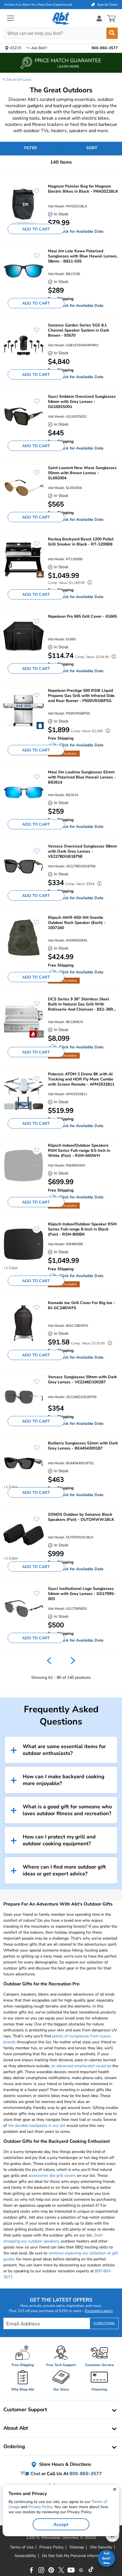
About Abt (16, 2428)
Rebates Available (64, 754)
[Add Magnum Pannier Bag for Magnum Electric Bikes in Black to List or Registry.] (34, 194)
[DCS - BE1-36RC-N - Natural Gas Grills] (24, 1019)
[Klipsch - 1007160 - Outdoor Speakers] (24, 938)
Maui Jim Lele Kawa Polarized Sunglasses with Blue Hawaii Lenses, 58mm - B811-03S (83, 256)
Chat (35, 2474)
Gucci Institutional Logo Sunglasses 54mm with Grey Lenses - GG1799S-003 (82, 1594)
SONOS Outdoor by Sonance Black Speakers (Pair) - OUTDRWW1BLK (81, 1517)
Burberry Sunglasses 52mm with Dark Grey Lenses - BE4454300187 (83, 1446)
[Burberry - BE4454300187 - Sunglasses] (24, 1463)
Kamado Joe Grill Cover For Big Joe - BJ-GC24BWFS (82, 1305)
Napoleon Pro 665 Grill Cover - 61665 (82, 617)
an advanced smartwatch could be (81, 2066)
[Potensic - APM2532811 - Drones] (24, 1094)
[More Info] (88, 583)
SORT (92, 148)
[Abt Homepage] (61, 18)
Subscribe (104, 2324)
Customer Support (25, 2410)
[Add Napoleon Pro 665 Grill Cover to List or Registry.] (34, 624)
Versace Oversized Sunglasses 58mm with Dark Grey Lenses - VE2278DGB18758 (82, 851)
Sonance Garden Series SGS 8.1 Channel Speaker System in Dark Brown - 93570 (79, 330)
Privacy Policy (40, 2507)
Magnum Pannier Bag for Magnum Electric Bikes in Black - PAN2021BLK (83, 189)
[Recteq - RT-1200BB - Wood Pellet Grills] (24, 559)
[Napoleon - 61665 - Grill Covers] (24, 637)
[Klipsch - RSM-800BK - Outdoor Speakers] (24, 1244)
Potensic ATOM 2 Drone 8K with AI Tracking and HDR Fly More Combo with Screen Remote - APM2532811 (81, 1079)
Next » (73, 1661)
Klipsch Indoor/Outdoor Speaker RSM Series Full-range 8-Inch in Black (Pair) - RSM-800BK (82, 1229)
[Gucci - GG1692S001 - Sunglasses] (24, 417)
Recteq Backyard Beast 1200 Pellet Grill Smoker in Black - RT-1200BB (81, 542)
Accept (61, 2525)
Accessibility (25, 2556)
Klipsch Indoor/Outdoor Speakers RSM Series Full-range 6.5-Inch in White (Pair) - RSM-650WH (79, 1151)
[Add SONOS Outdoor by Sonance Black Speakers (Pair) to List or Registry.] (34, 1522)
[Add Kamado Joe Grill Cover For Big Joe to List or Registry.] (34, 1310)
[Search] (112, 33)
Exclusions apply (99, 2311)
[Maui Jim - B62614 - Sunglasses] (24, 792)
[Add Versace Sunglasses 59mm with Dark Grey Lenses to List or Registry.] (34, 1384)
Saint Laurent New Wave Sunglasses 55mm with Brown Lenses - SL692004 (82, 473)
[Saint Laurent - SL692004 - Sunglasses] (24, 488)
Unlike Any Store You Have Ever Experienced (38, 5)
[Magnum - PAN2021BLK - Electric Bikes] (24, 206)
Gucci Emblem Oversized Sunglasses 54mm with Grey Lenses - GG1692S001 (82, 402)
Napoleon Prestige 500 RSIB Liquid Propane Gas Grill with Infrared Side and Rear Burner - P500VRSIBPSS (81, 696)
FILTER (30, 148)
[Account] (99, 18)
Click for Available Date (81, 231)
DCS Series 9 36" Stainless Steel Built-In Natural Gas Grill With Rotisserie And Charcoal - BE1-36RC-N (83, 1004)
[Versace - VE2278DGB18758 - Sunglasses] (24, 866)
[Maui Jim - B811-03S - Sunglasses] (24, 271)
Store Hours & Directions (65, 2464)
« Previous (49, 1661)
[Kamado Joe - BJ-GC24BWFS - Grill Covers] (24, 1323)
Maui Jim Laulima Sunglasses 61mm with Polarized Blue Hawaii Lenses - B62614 (82, 777)
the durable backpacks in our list (37, 2126)
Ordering (14, 2446)
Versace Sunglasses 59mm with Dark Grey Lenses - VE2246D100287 (82, 1380)
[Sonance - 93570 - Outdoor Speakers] (24, 345)
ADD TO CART (36, 229)
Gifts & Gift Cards (19, 80)
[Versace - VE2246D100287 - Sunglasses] (24, 1397)
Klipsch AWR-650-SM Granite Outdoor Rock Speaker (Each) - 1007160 (77, 923)
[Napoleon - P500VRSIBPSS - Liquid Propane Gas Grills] (24, 711)
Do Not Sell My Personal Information (75, 2556)
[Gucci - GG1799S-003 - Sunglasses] (24, 1609)
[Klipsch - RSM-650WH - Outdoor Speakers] (24, 1166)
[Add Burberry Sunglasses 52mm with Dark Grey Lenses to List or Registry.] (34, 1451)
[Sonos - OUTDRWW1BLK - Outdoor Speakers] (24, 1535)
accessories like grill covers (52, 2176)
